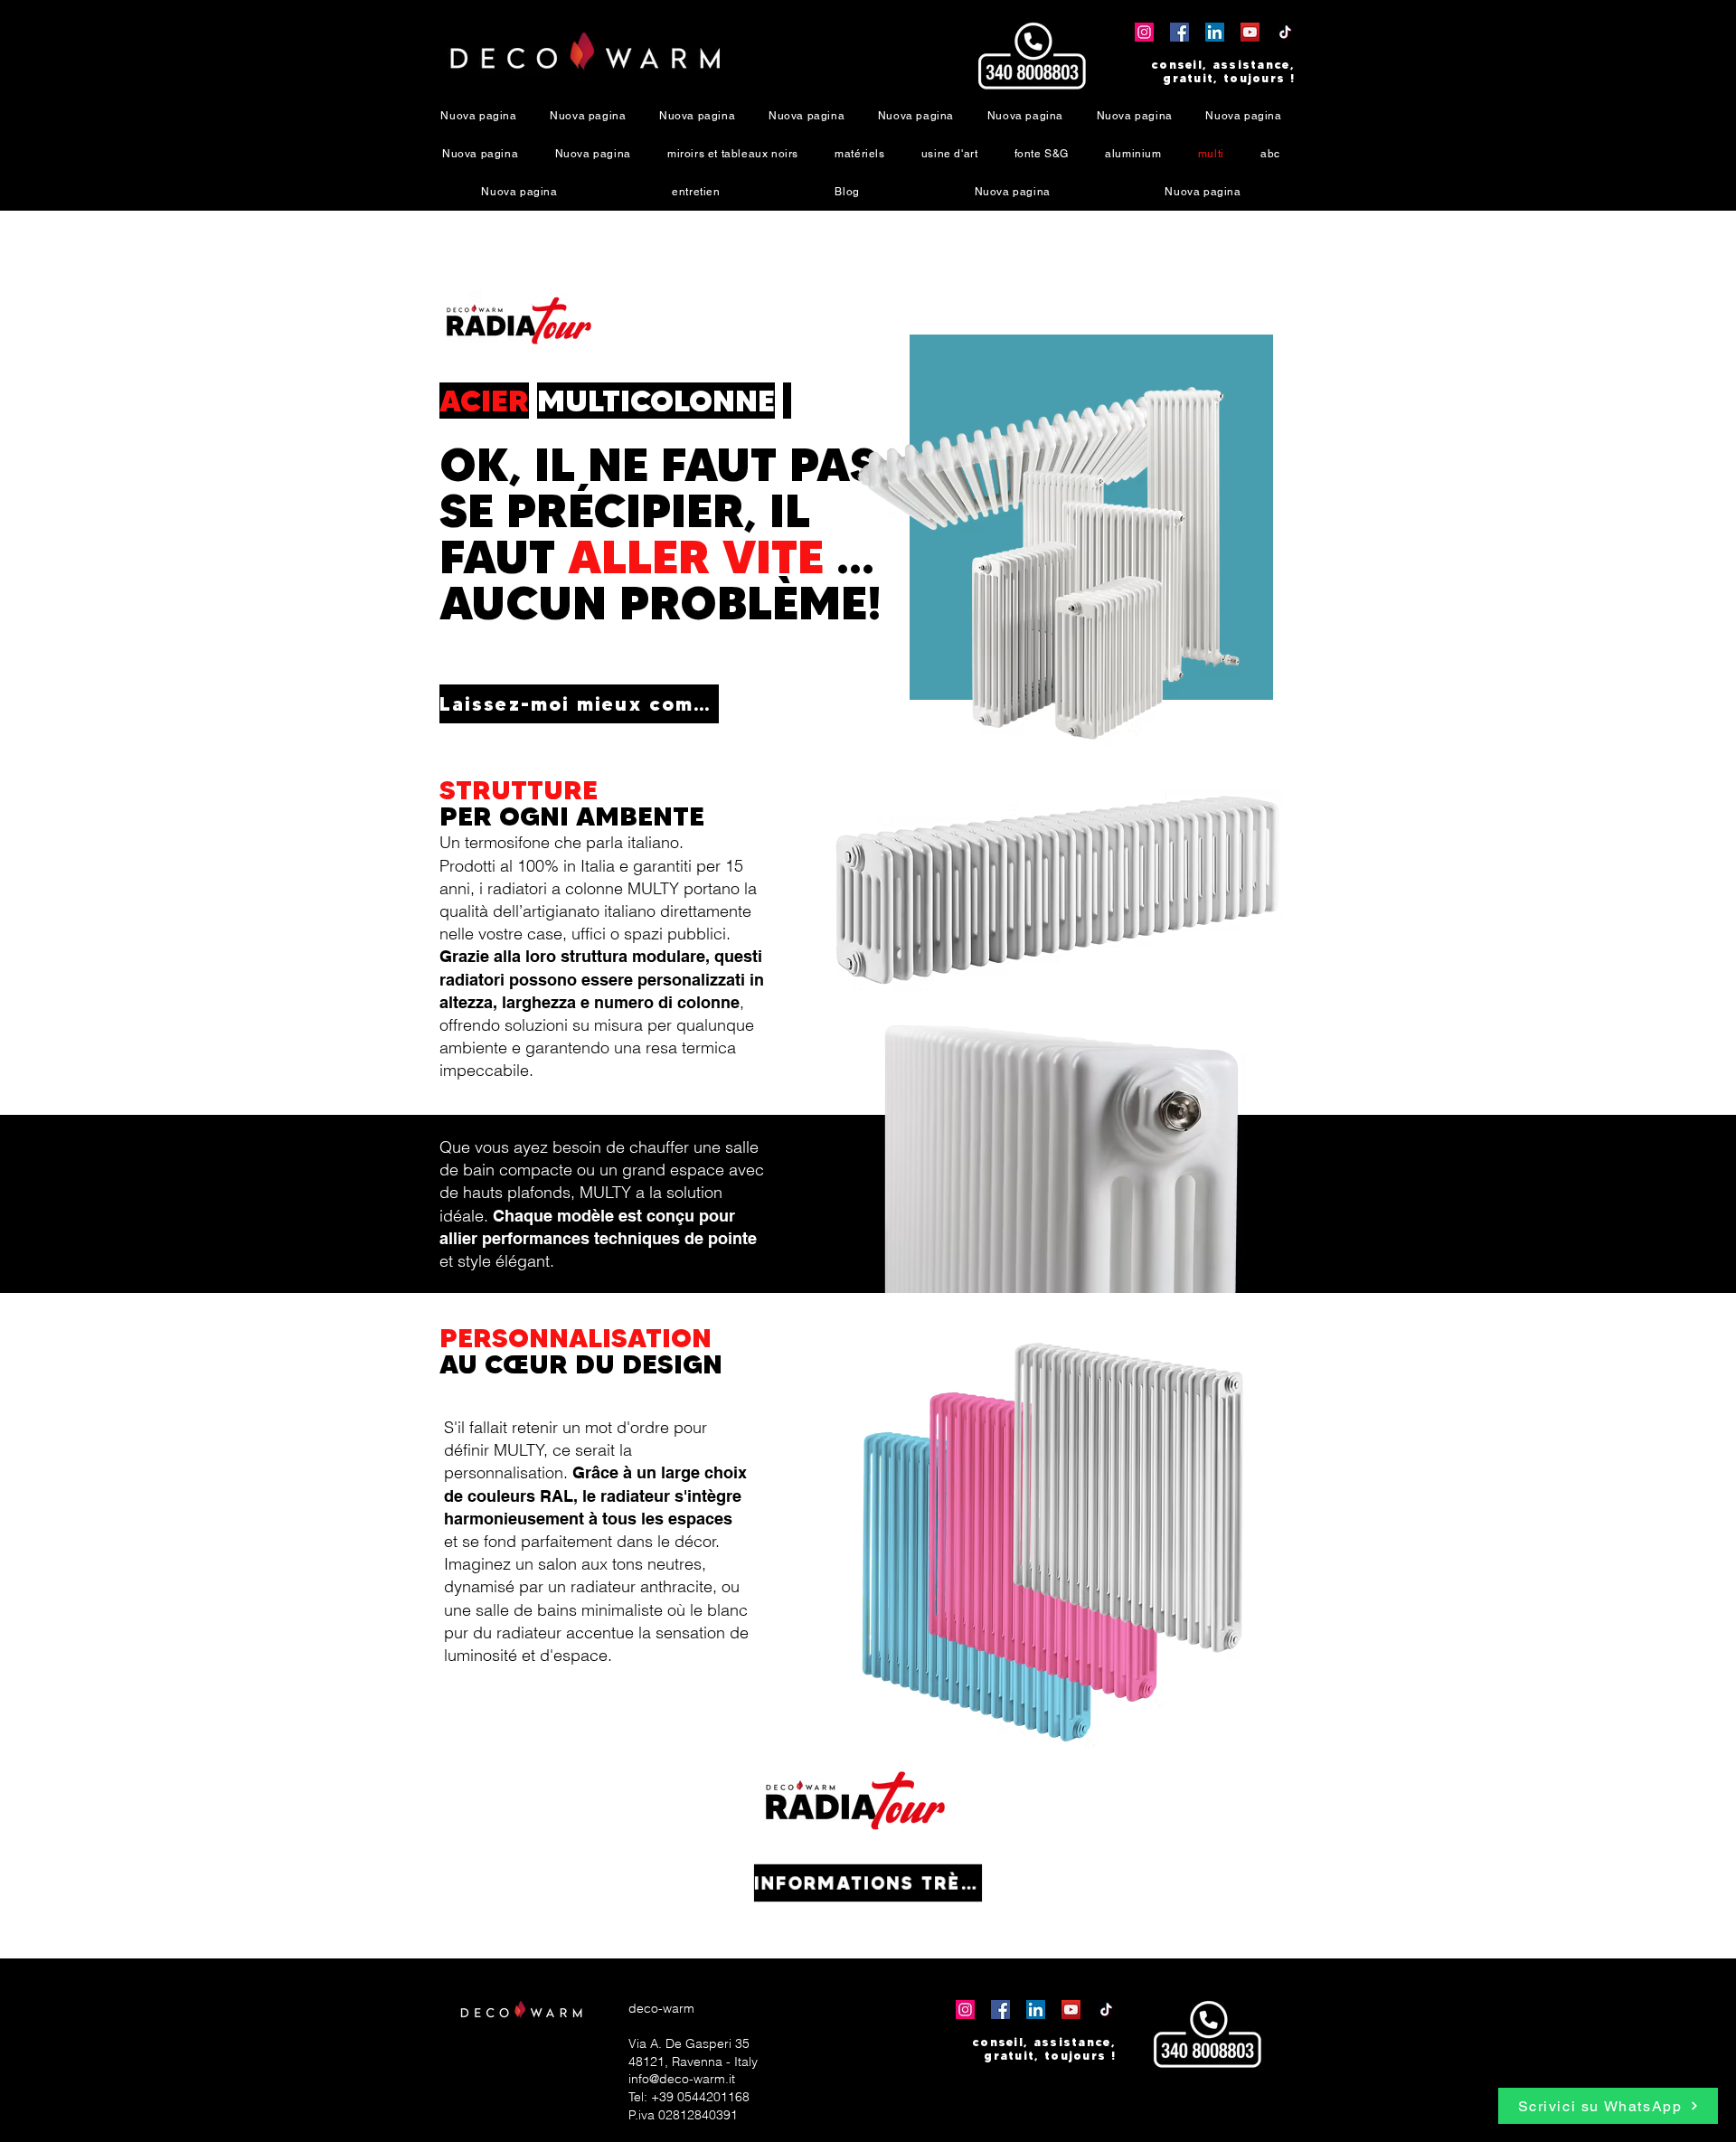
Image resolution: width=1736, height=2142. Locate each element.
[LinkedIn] (1215, 32)
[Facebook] (1179, 32)
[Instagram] (1144, 32)
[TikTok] (1285, 32)
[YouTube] (1250, 32)
